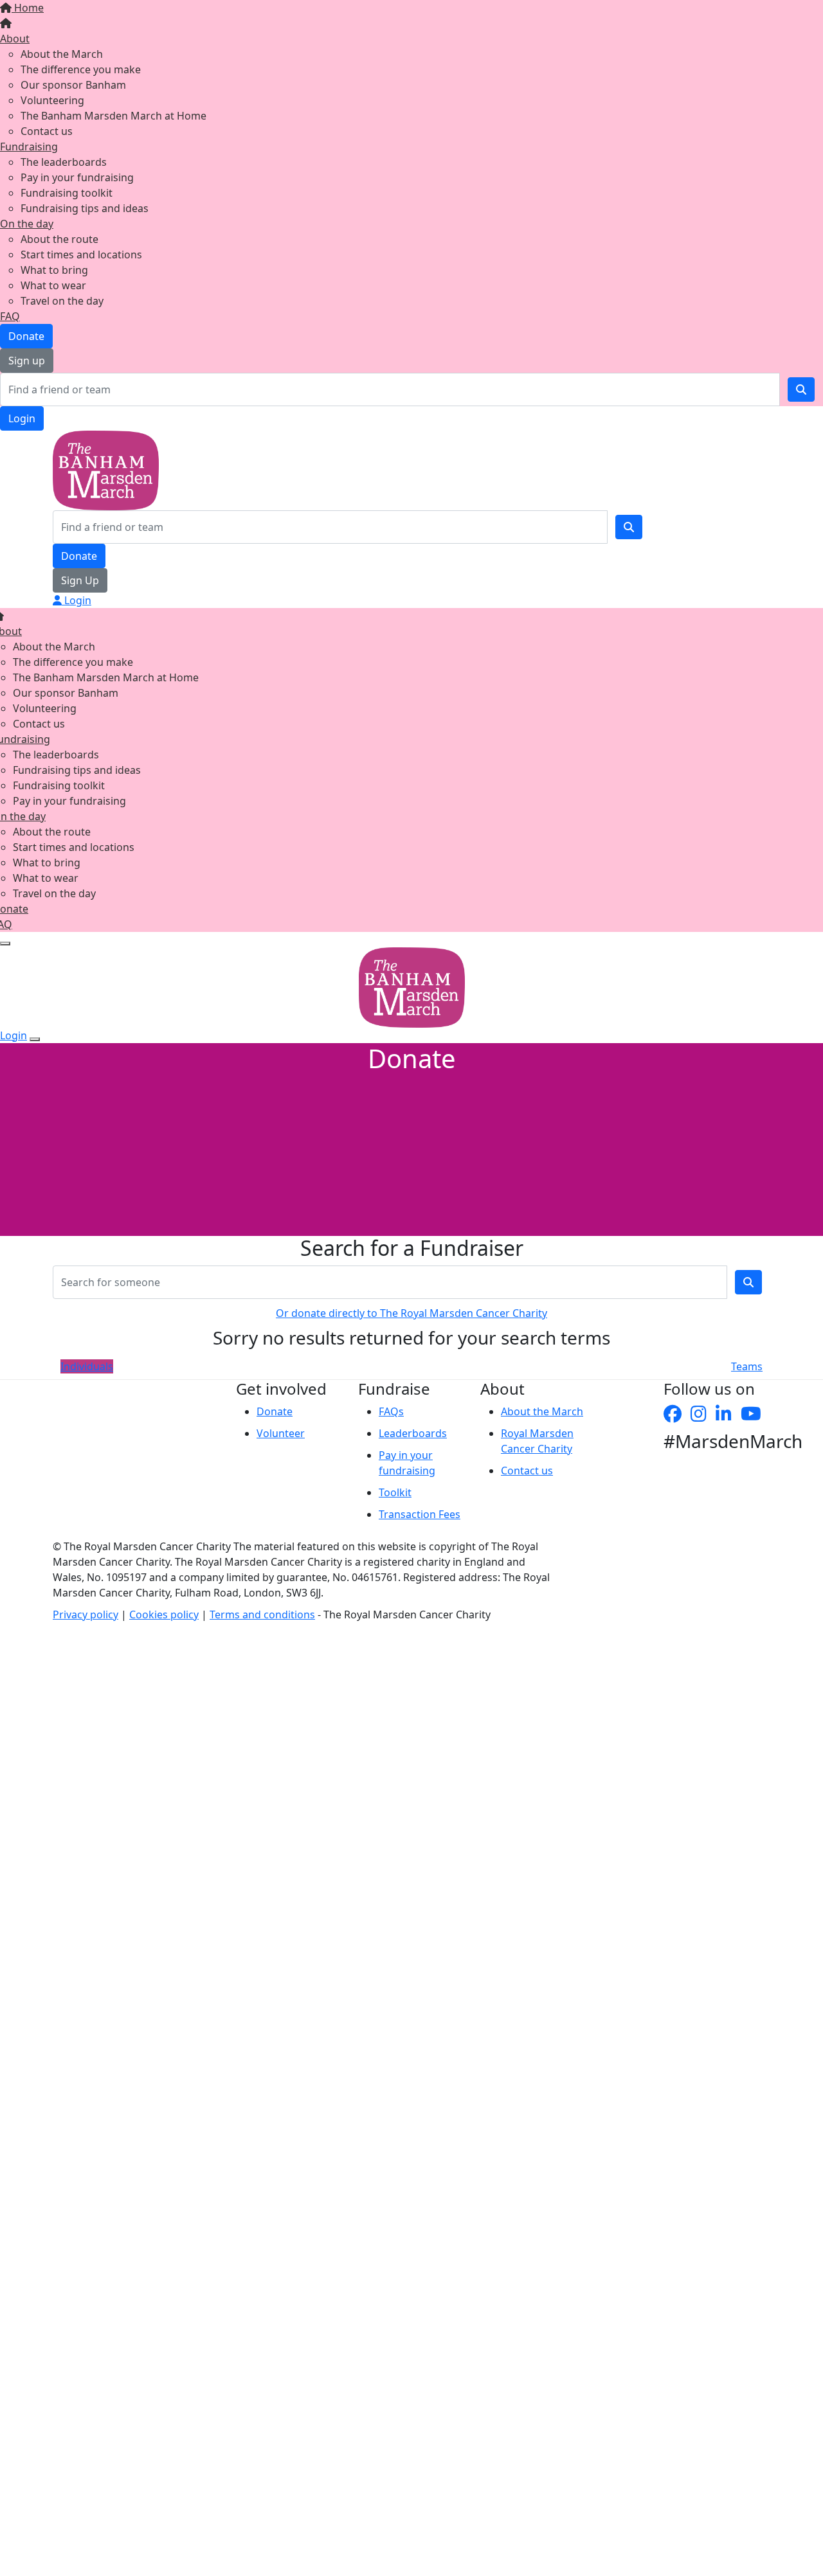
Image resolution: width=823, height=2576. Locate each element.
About (15, 39)
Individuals (87, 1366)
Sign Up (80, 580)
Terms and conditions (262, 1614)
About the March (62, 54)
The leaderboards (64, 162)
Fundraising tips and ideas (85, 208)
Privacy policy (86, 1614)
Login (22, 418)
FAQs (391, 1411)
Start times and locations (81, 255)
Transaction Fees (420, 1514)
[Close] (35, 1039)
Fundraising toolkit (67, 193)
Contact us (47, 131)
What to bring (54, 270)
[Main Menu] (5, 944)
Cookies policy (164, 1614)
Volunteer (281, 1433)
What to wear (53, 285)
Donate (26, 336)
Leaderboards (413, 1433)
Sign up (27, 361)
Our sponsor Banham (73, 85)
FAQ (10, 316)
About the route (59, 239)
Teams (747, 1366)
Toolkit (395, 1492)
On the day (27, 224)
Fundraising (29, 147)
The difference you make (81, 69)
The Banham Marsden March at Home (113, 116)
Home (28, 8)
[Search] (801, 389)
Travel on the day (62, 301)
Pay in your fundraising (77, 177)
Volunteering (52, 100)
